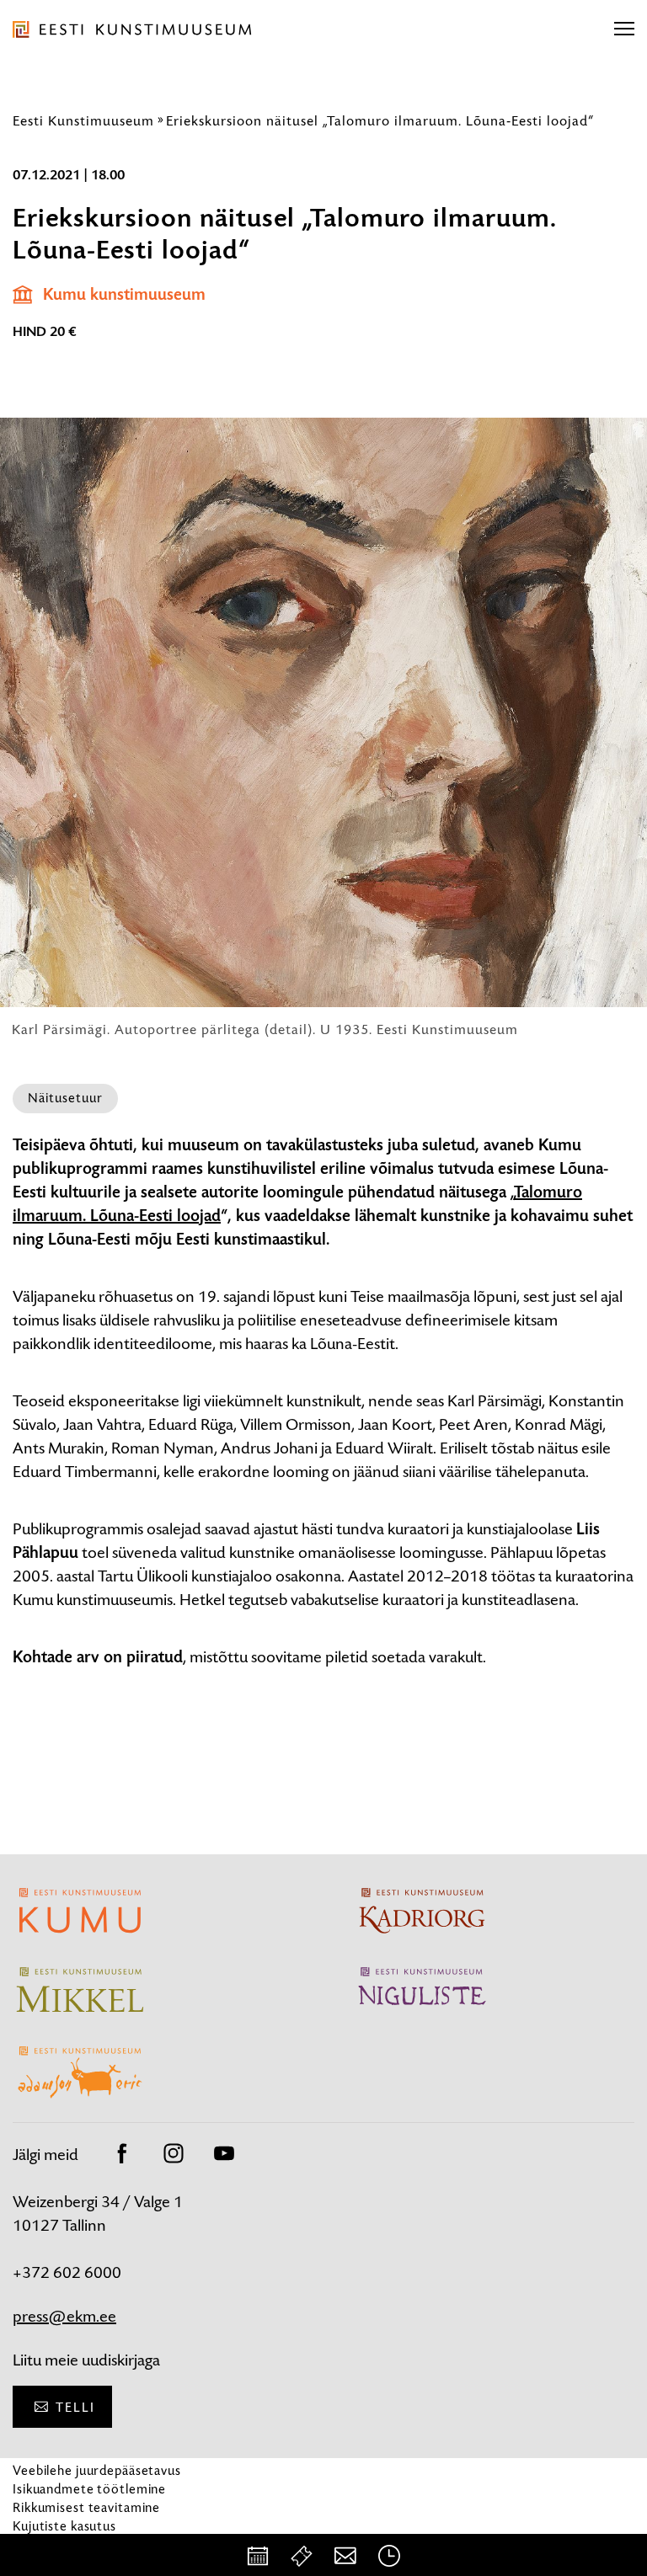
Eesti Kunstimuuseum (83, 120)
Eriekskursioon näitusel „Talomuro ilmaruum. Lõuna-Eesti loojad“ (380, 120)
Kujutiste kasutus (64, 2526)
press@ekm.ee (64, 2316)
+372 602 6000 (67, 2272)
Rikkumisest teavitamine (86, 2507)
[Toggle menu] (624, 29)
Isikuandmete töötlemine (89, 2489)
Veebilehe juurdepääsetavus (97, 2470)
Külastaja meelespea (74, 2544)
